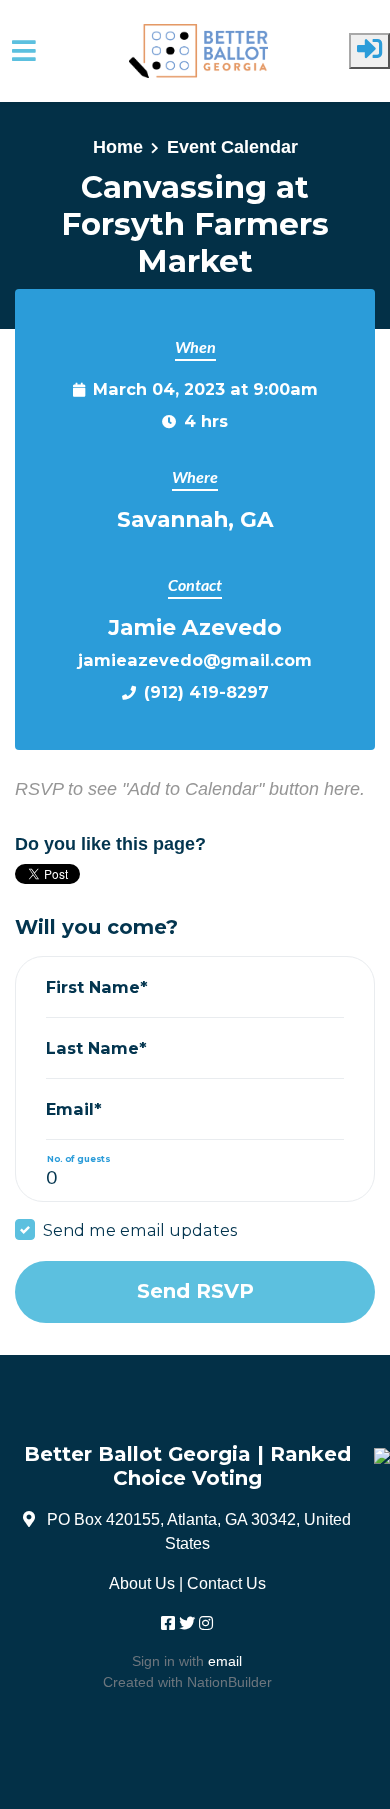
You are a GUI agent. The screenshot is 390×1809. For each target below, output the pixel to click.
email (225, 1661)
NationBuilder (229, 1682)
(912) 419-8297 (206, 692)
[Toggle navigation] (24, 50)
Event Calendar (232, 147)
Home (118, 147)
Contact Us (226, 1583)
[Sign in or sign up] (369, 51)
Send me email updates (140, 1230)
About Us (142, 1583)
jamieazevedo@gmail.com (195, 660)
